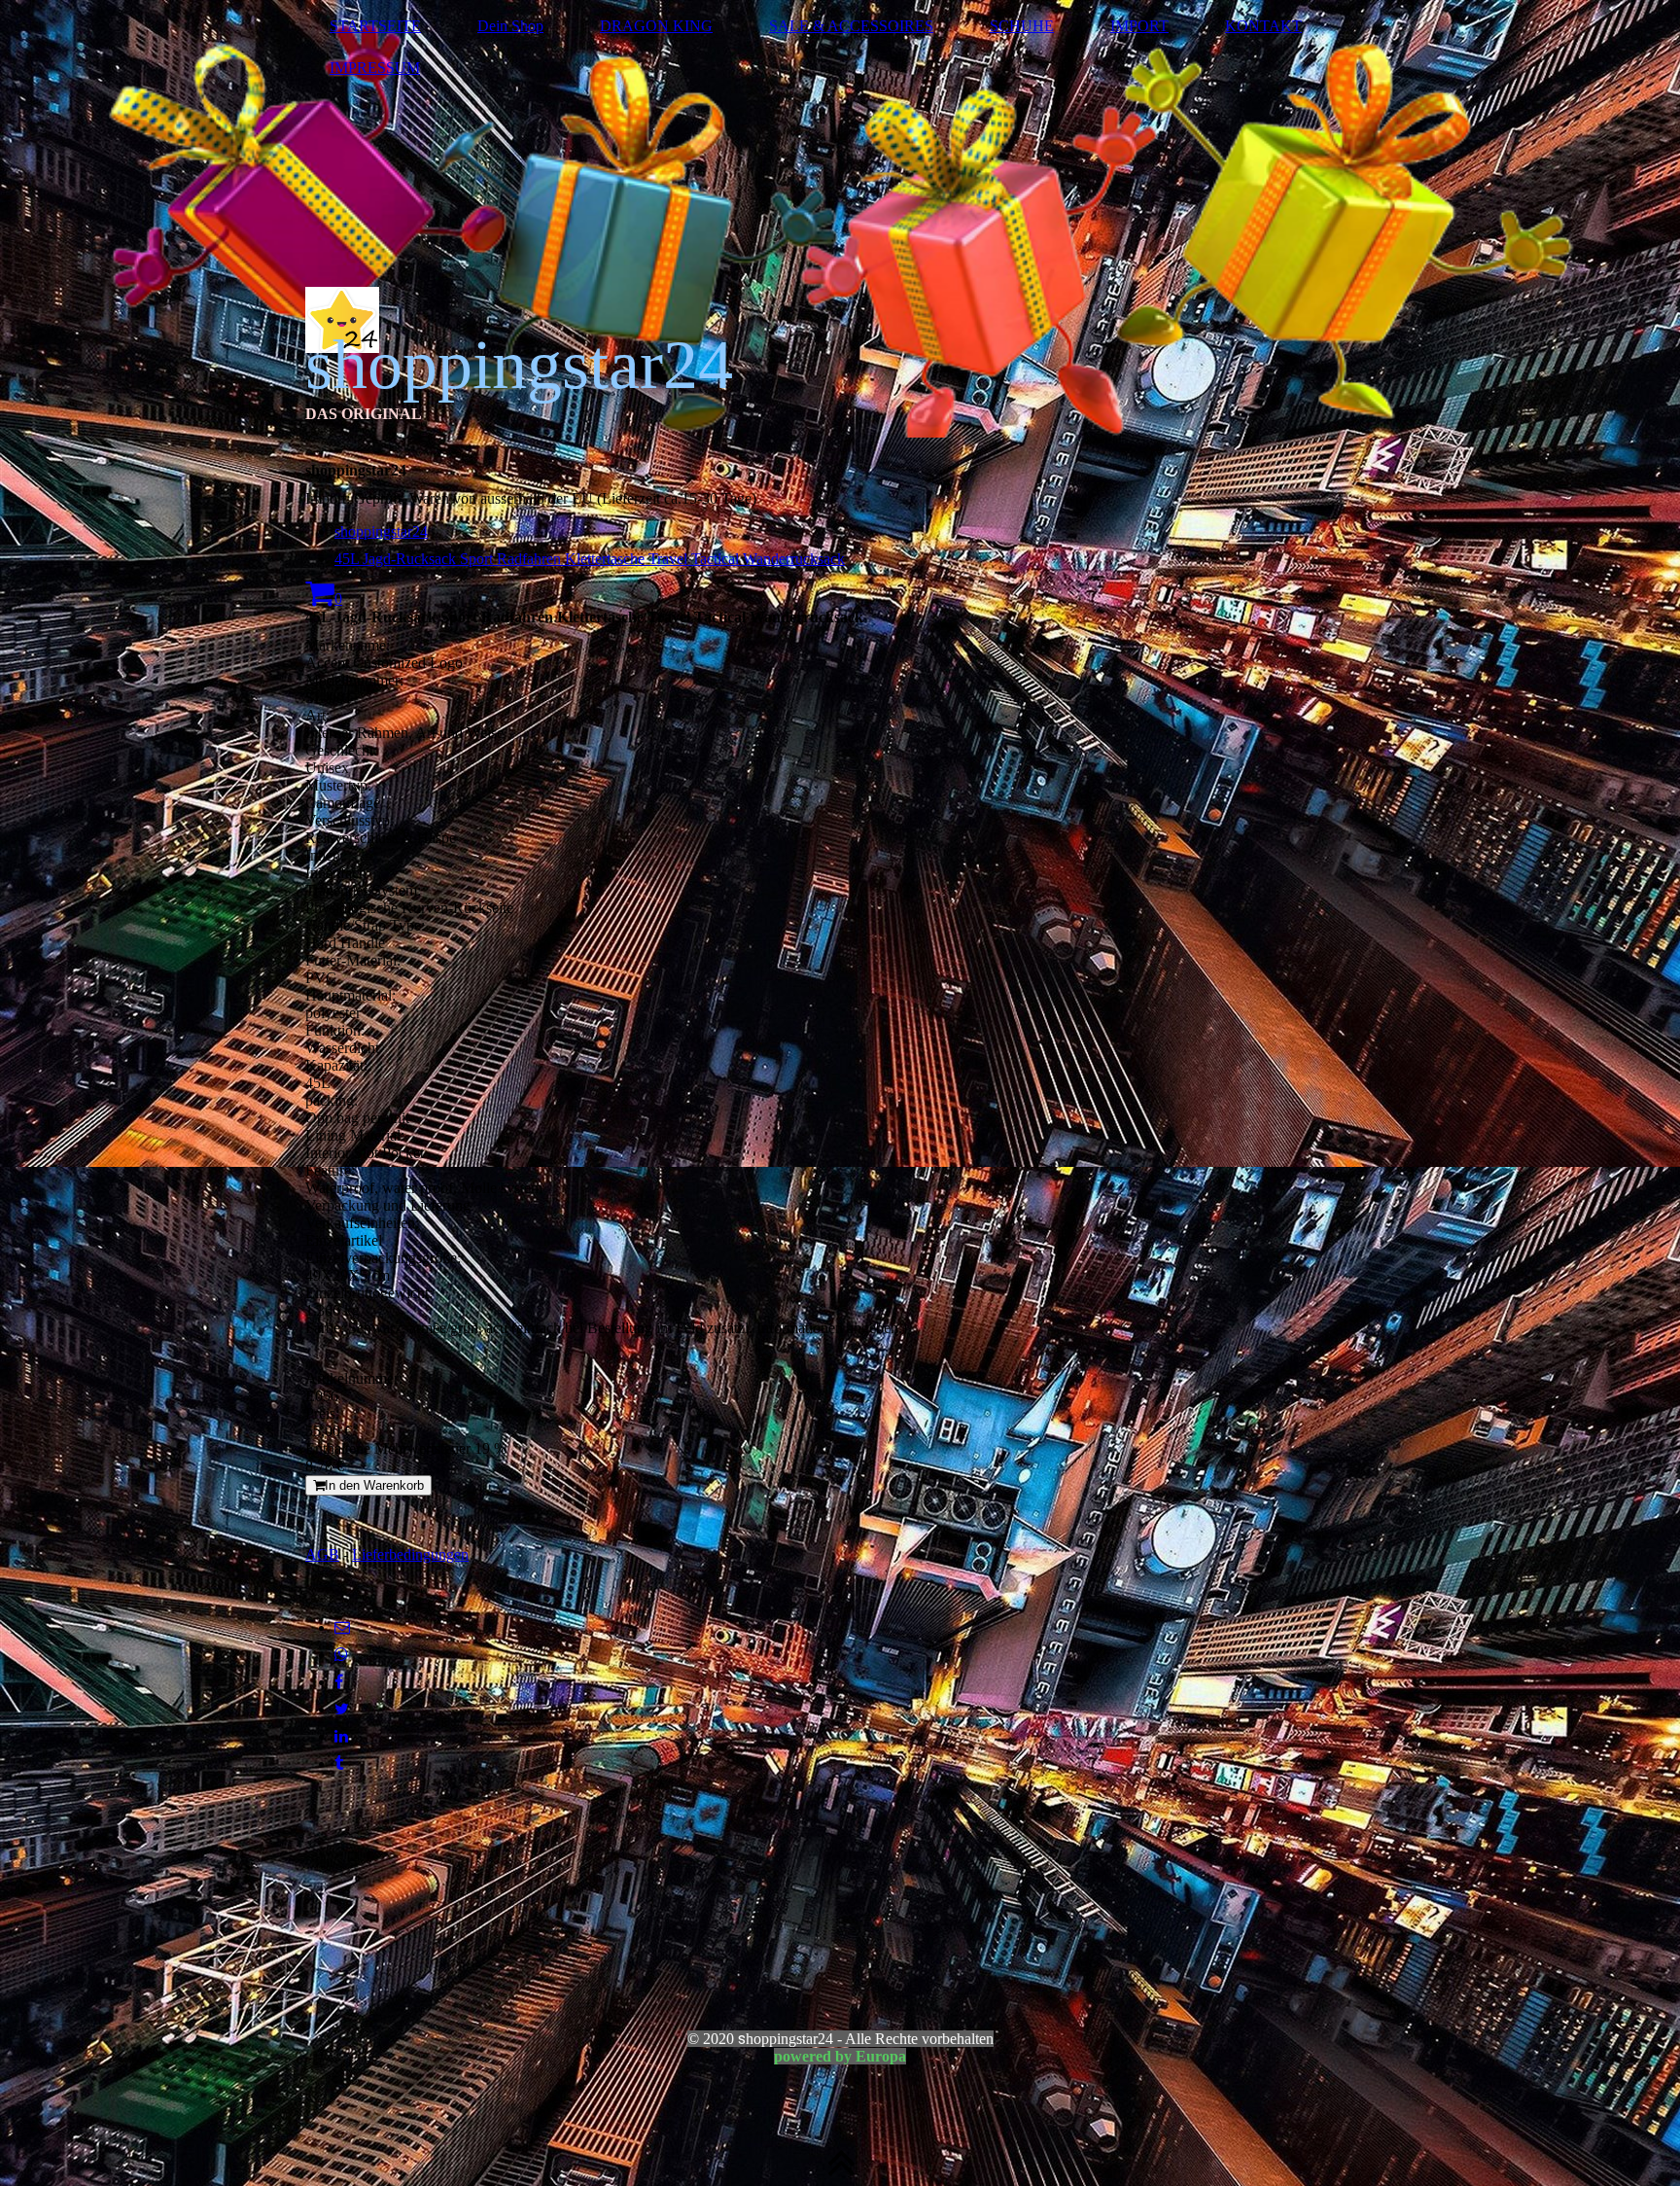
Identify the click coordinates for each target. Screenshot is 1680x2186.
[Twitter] (342, 1709)
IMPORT (1139, 26)
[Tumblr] (339, 1763)
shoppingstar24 (381, 531)
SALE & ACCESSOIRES (851, 26)
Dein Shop (510, 26)
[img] (840, 219)
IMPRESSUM (375, 68)
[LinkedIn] (341, 1736)
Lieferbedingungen (410, 1554)
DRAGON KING (656, 26)
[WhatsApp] (341, 1655)
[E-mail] (342, 1627)
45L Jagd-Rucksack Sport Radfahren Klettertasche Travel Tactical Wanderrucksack (590, 559)
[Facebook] (339, 1682)
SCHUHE (1022, 26)
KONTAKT (1263, 26)
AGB (322, 1554)
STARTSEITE (375, 26)
